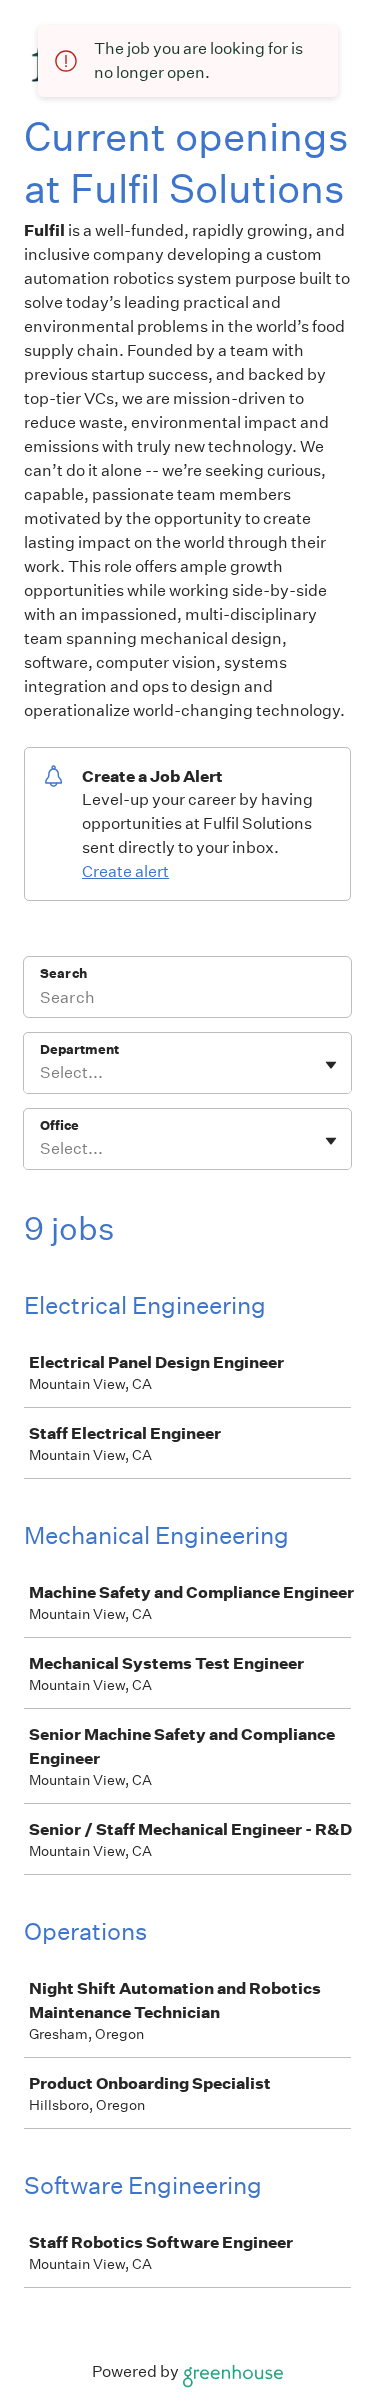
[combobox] (41, 1073)
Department (79, 1049)
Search (63, 973)
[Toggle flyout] (331, 1065)
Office (59, 1125)
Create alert (125, 871)
